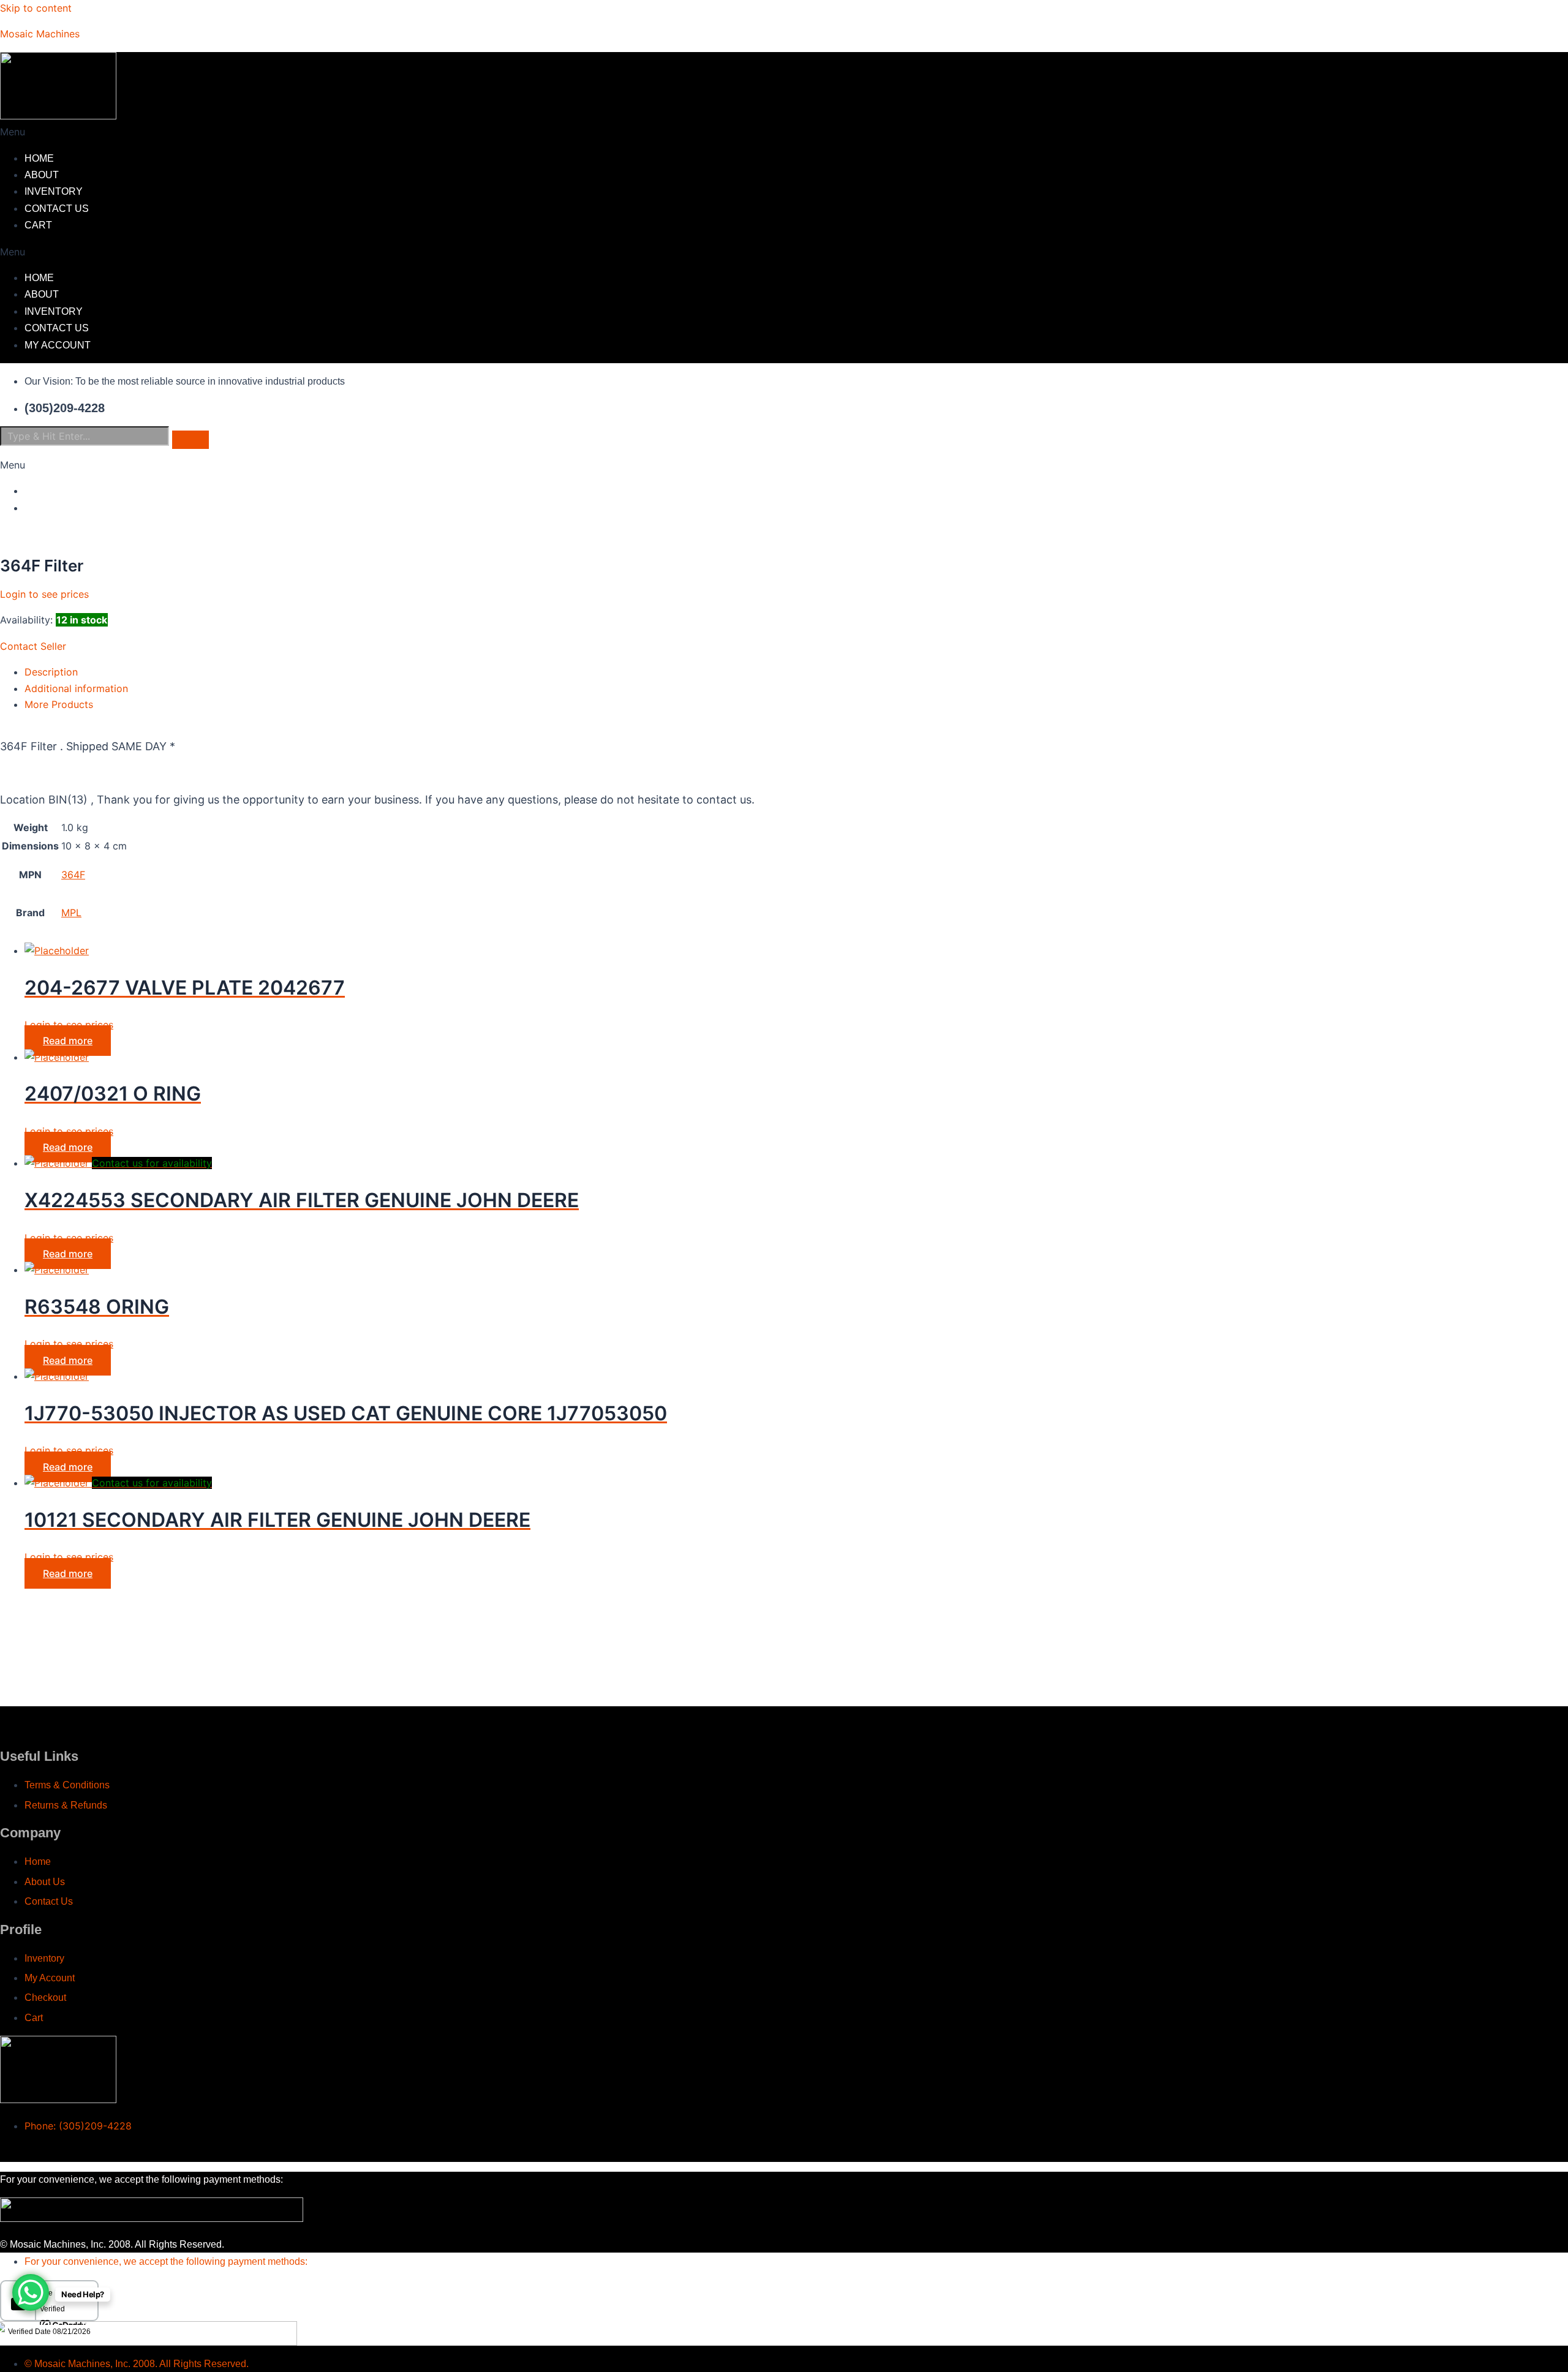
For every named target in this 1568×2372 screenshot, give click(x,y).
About (42, 175)
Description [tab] (51, 672)
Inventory (54, 191)
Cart (38, 225)
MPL (71, 913)
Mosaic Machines (40, 34)
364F (73, 875)
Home (39, 158)
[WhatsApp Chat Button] (31, 2292)
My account (58, 345)
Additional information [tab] (76, 688)
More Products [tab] (59, 704)
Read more (68, 1041)
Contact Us (57, 209)
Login (40, 491)
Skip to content (36, 8)
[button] (588, 132)
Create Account (70, 508)
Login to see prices (44, 594)
